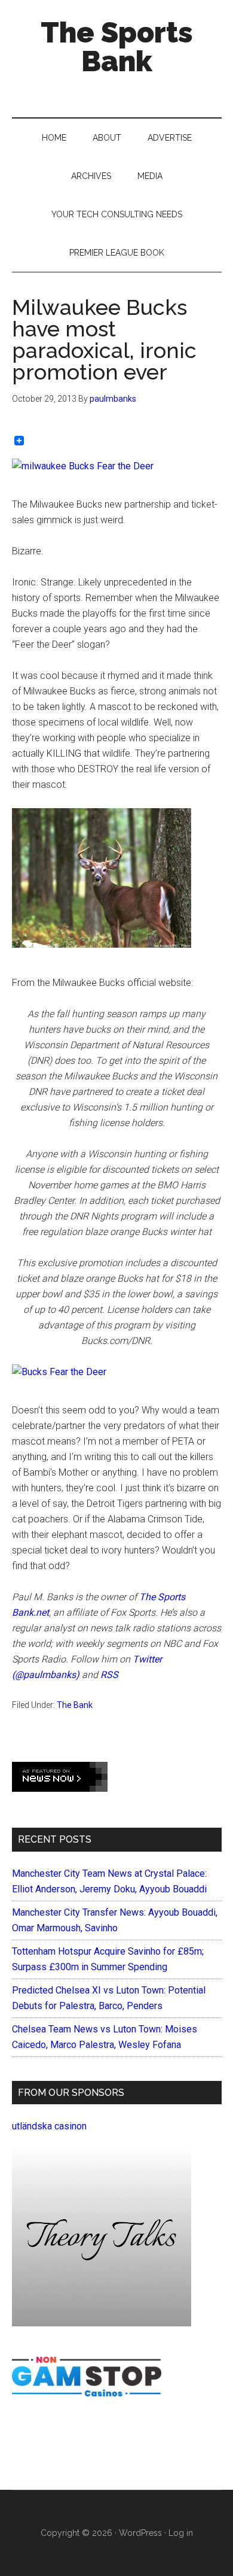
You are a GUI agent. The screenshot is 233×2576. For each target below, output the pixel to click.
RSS (108, 1675)
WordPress (140, 2533)
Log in (181, 2533)
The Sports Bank (117, 47)
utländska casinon (49, 2126)
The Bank (75, 1705)
